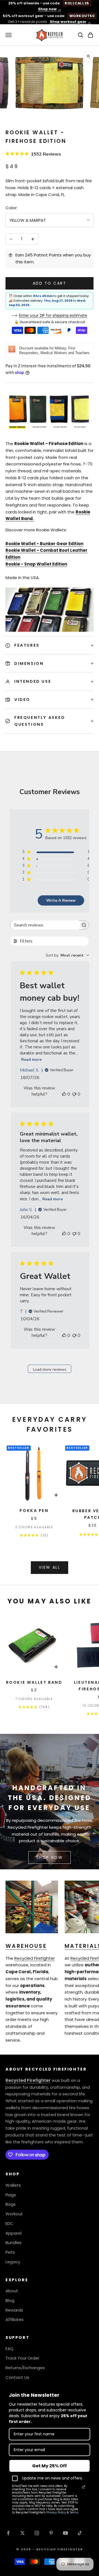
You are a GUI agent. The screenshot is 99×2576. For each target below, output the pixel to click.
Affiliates (15, 2319)
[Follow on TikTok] (80, 2533)
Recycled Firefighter (35, 1958)
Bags (11, 2204)
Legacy (13, 2262)
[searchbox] (45, 925)
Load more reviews (50, 1369)
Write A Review (61, 900)
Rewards (14, 2310)
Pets (10, 2252)
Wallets (13, 2185)
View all (50, 1567)
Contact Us (17, 2377)
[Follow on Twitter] (23, 2533)
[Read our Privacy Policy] (84, 2487)
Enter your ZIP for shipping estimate (53, 315)
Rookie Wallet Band (34, 1682)
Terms (74, 2512)
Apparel (13, 2233)
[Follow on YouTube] (65, 2533)
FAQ (9, 2349)
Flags (11, 2195)
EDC (9, 2223)
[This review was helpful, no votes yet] (64, 1094)
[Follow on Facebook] (8, 2533)
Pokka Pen (34, 1511)
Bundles (13, 2242)
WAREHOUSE (26, 1946)
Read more (31, 1060)
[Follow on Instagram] (37, 2533)
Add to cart (50, 283)
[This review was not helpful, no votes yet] (74, 1094)
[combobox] (67, 955)
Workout (14, 2214)
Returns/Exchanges (25, 2368)
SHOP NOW (50, 1857)
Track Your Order (22, 2358)
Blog (10, 2300)
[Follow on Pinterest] (51, 2533)
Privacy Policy (56, 2512)
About (12, 2291)
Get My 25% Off (50, 2466)
